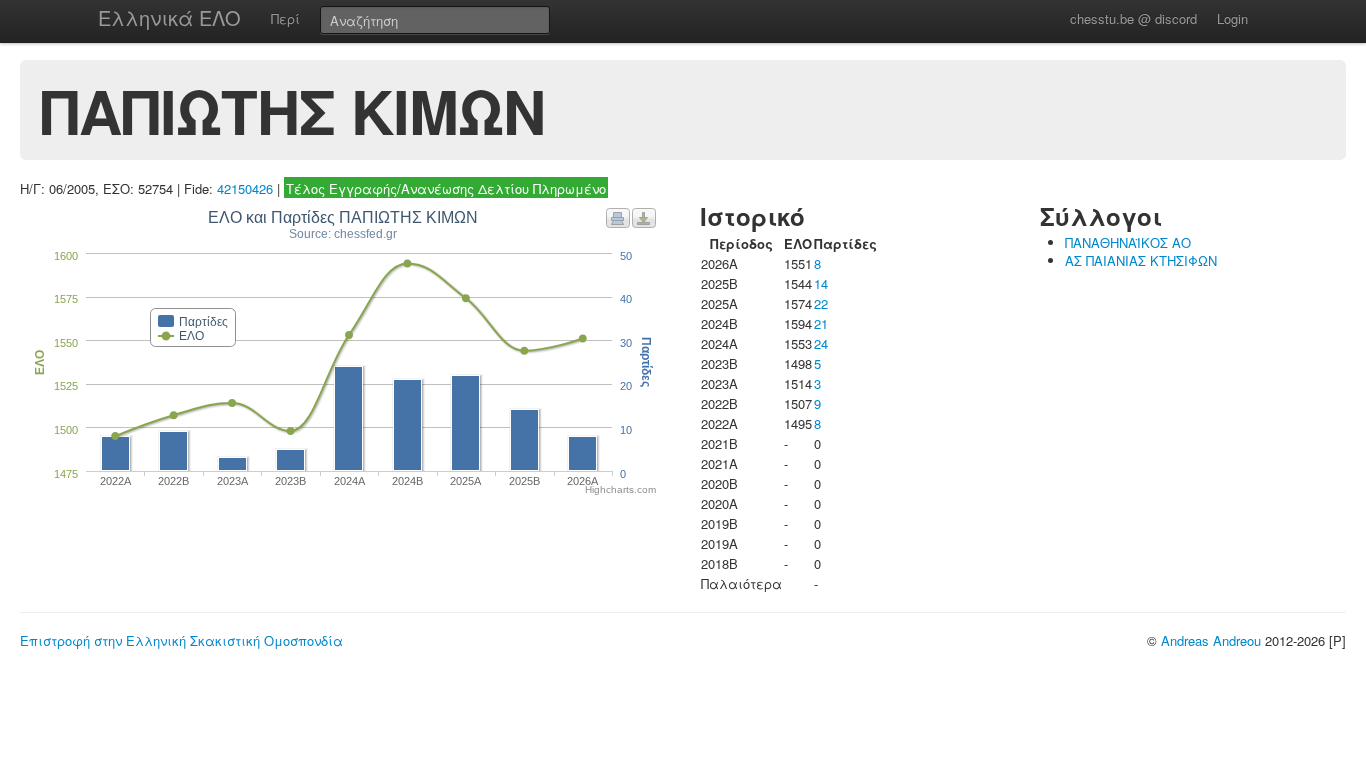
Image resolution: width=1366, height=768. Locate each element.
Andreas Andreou (1211, 640)
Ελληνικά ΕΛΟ (169, 17)
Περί (285, 18)
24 (821, 343)
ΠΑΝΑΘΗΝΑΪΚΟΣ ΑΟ (1128, 242)
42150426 (245, 188)
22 (821, 303)
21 (821, 323)
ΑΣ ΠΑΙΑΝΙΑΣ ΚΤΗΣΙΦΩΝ (1141, 260)
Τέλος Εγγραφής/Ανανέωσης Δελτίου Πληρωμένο (446, 188)
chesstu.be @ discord (1133, 18)
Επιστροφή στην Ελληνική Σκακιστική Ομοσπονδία (181, 640)
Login (1232, 18)
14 (821, 283)
